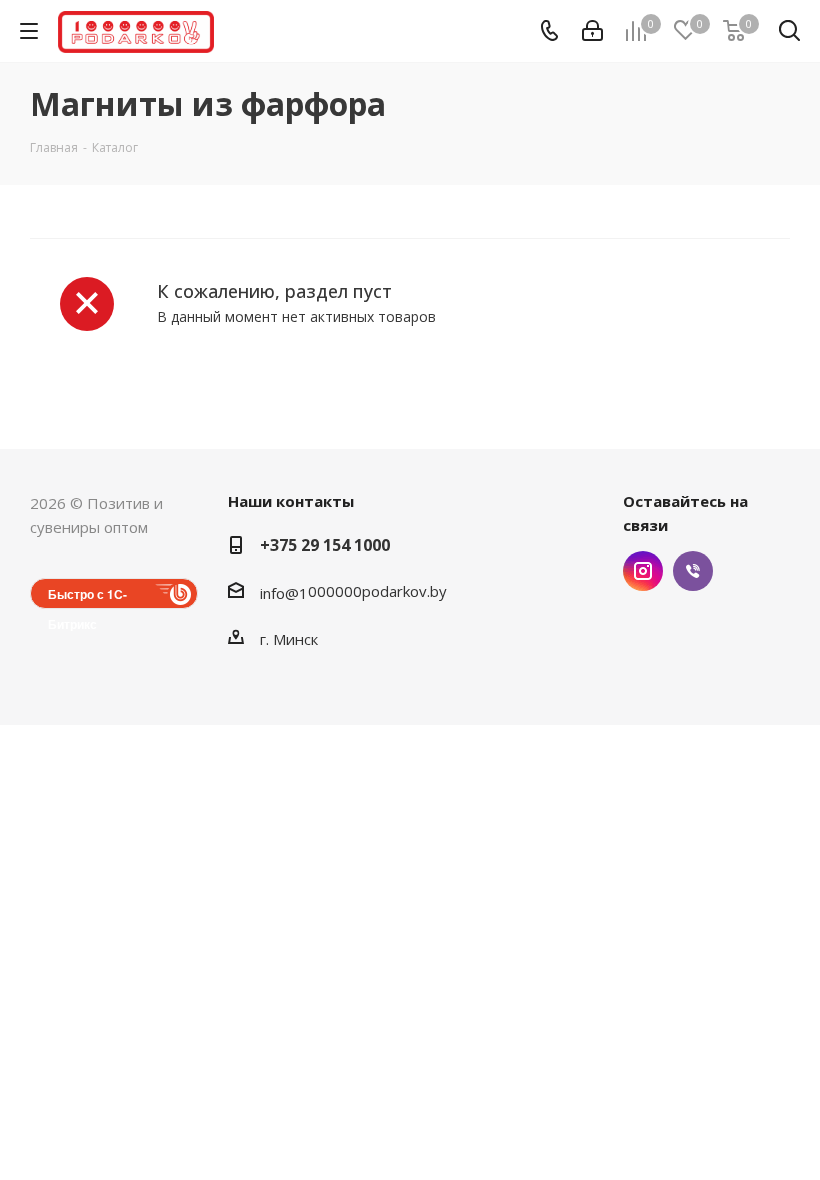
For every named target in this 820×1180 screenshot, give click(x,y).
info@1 (284, 593)
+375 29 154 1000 (325, 545)
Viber (693, 571)
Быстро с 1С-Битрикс (87, 597)
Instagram (643, 571)
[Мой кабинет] (592, 31)
